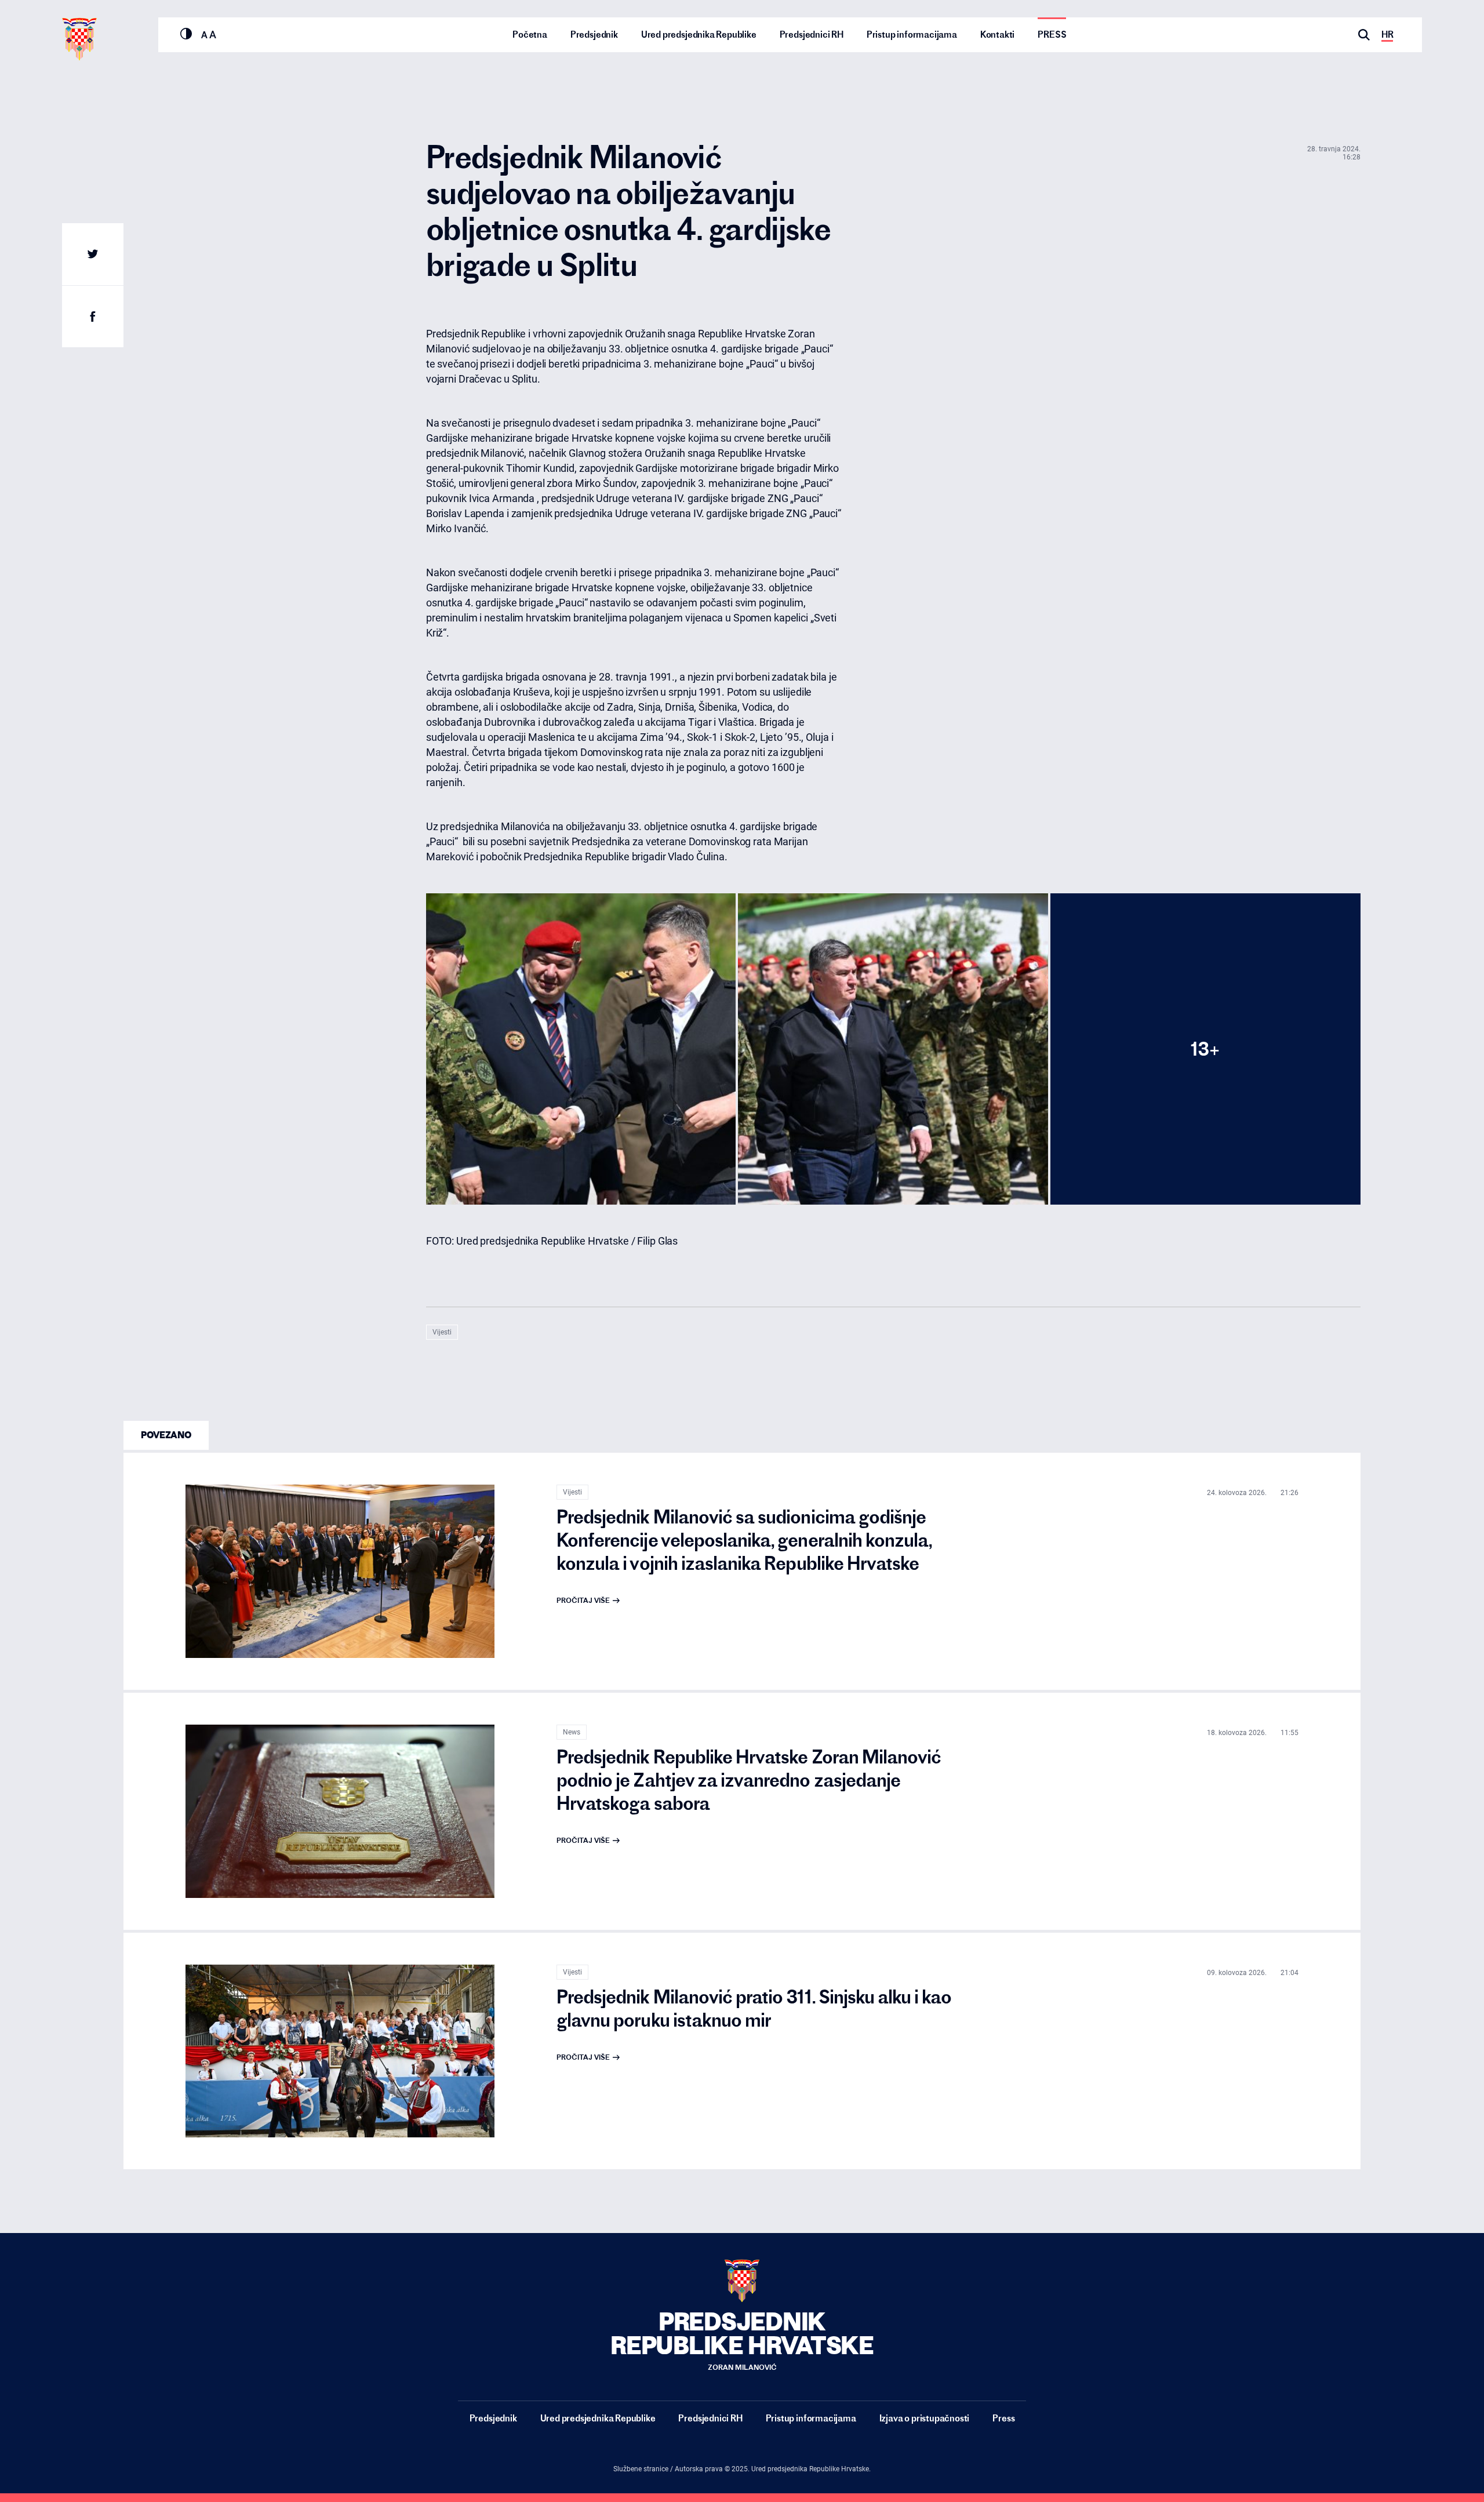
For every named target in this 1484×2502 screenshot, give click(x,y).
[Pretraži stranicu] (1364, 35)
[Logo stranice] (79, 39)
